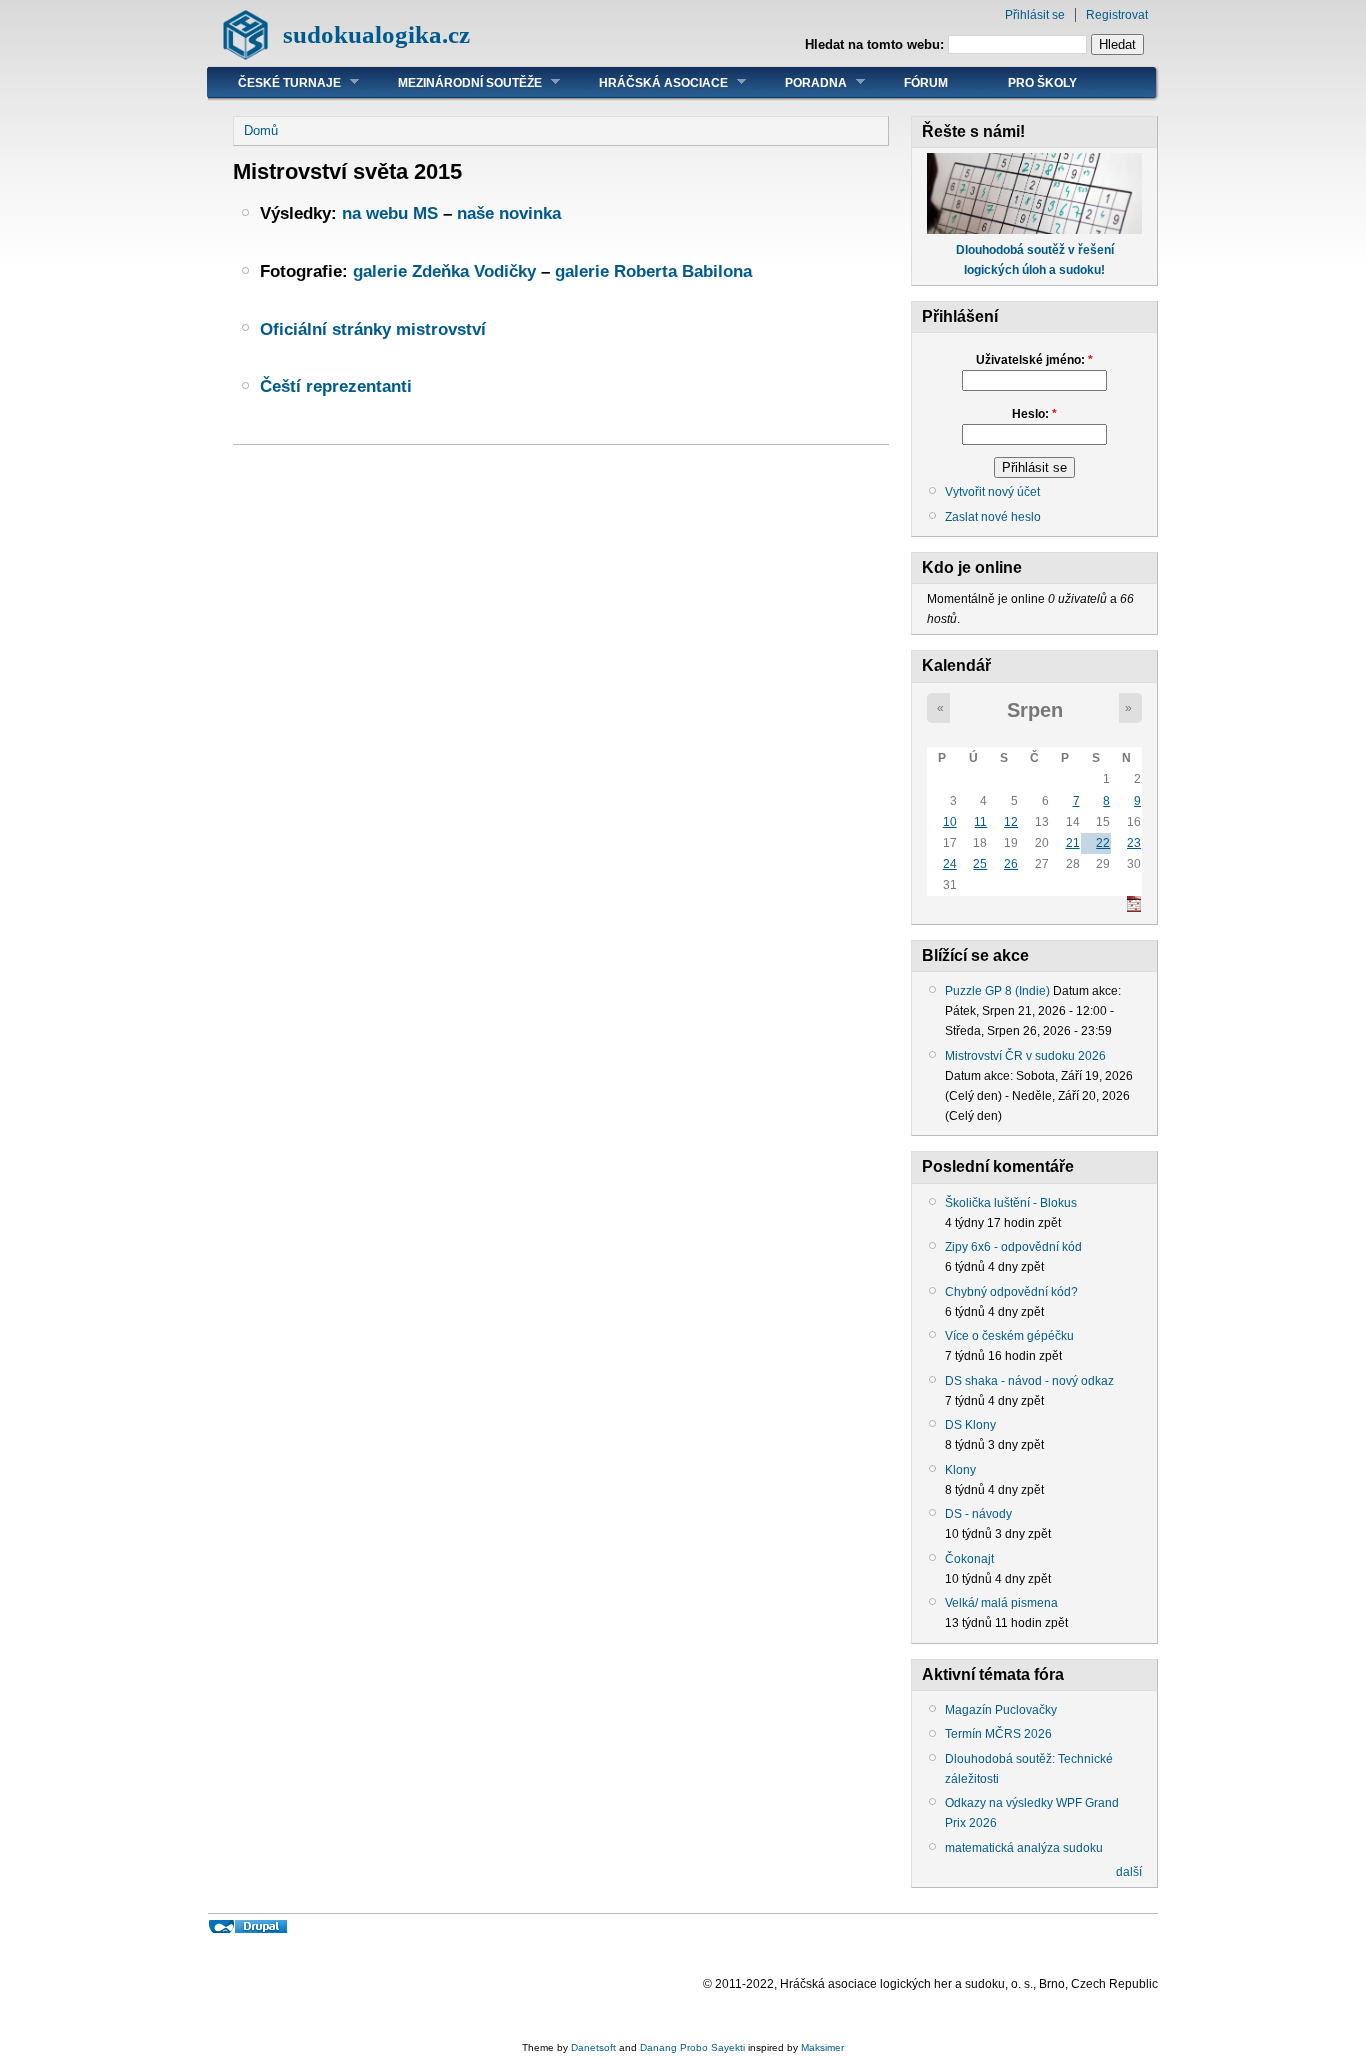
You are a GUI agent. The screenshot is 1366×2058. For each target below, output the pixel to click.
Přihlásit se (1035, 15)
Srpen (1035, 710)
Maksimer (822, 2047)
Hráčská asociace (648, 82)
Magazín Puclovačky (1001, 1710)
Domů (261, 130)
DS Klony (970, 1425)
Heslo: (1034, 414)
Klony (960, 1470)
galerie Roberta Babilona (653, 271)
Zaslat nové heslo (993, 517)
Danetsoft (593, 2047)
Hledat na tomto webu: (876, 44)
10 (950, 822)
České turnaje (274, 82)
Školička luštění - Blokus (1011, 1203)
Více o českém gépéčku (1009, 1336)
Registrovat (1117, 15)
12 (1011, 822)
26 (1011, 864)
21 (1073, 843)
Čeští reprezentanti (336, 386)
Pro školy (1042, 83)
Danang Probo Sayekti (692, 2047)
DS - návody (978, 1514)
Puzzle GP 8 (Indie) (997, 991)
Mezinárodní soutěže (455, 82)
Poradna (801, 82)
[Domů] (245, 55)
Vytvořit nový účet (992, 492)
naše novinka (509, 213)
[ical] (1134, 908)
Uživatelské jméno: (1034, 360)
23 (1134, 843)
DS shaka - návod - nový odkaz (1029, 1381)
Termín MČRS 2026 (998, 1734)
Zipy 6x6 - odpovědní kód (1013, 1247)
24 (950, 864)
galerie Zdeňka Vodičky (444, 271)
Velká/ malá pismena (1001, 1603)
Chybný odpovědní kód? (1011, 1292)
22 (1103, 843)
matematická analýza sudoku (1024, 1848)
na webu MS (390, 213)
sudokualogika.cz (376, 34)
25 (980, 864)
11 (980, 822)
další (1129, 1872)
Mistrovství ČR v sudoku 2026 (1025, 1056)
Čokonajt (969, 1559)
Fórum (926, 83)
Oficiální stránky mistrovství (373, 329)
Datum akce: (1087, 991)
